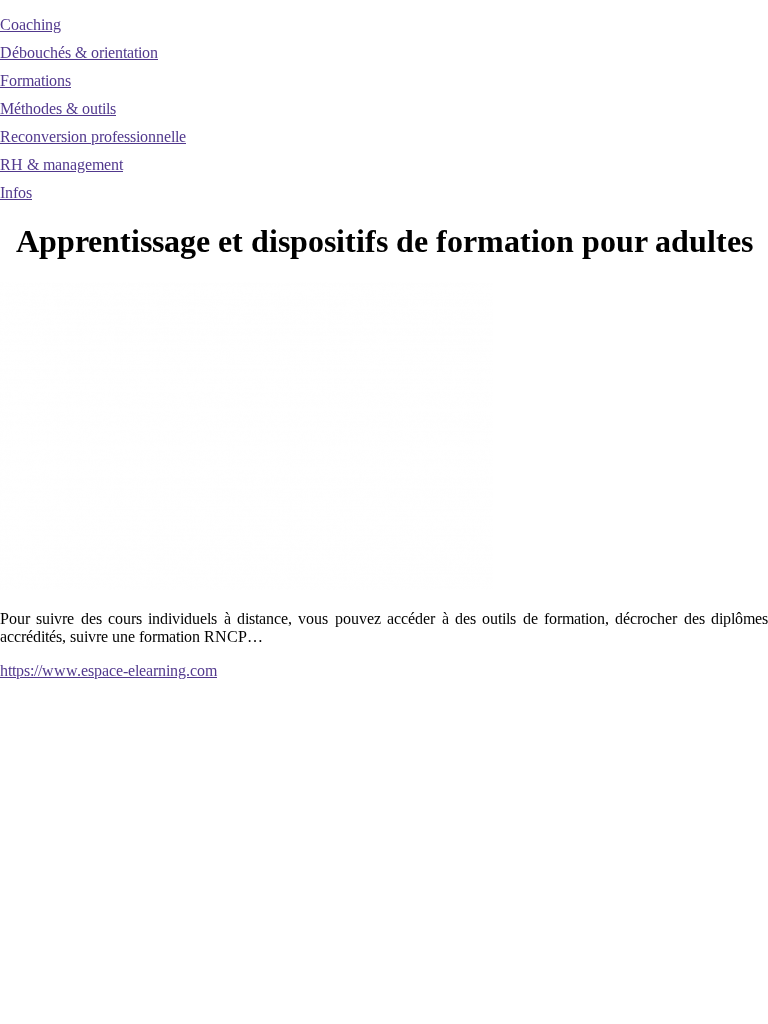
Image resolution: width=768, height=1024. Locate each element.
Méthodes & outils (58, 108)
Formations (35, 80)
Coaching (30, 24)
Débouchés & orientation (79, 52)
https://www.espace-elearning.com (108, 670)
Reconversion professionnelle (93, 136)
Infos (16, 192)
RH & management (61, 164)
